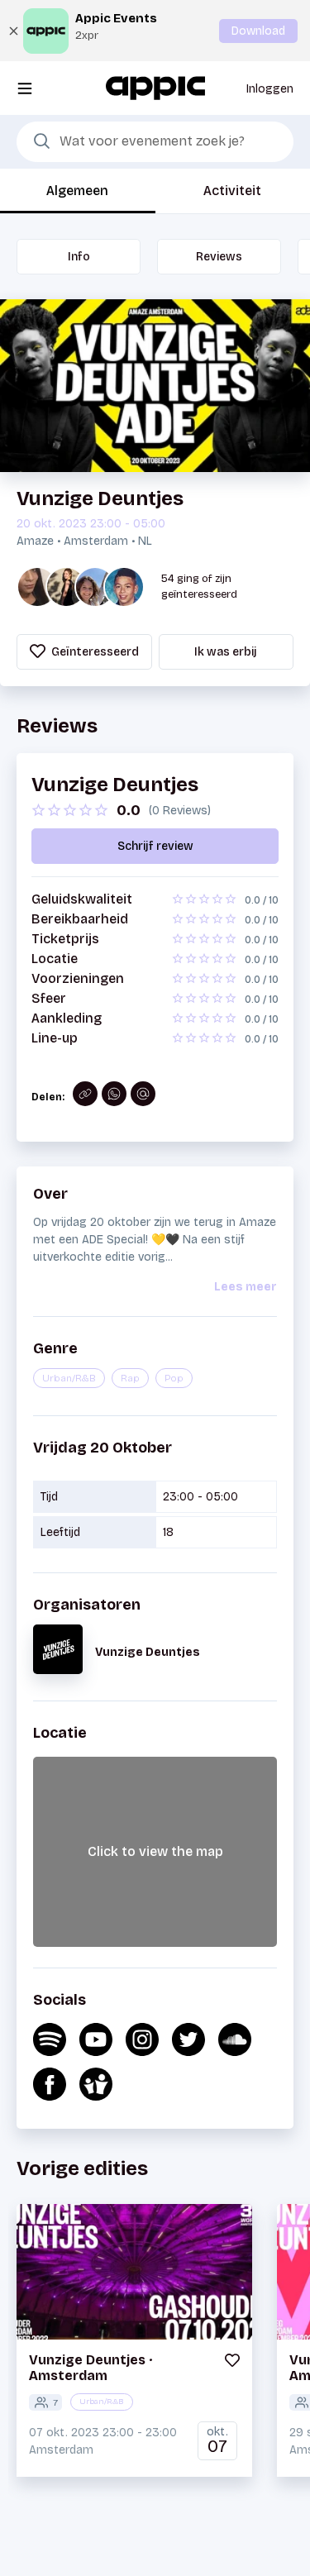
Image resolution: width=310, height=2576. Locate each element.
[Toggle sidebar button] (25, 88)
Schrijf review (155, 846)
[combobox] (155, 142)
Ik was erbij (226, 652)
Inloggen (270, 89)
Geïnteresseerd (94, 652)
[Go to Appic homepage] (155, 87)
